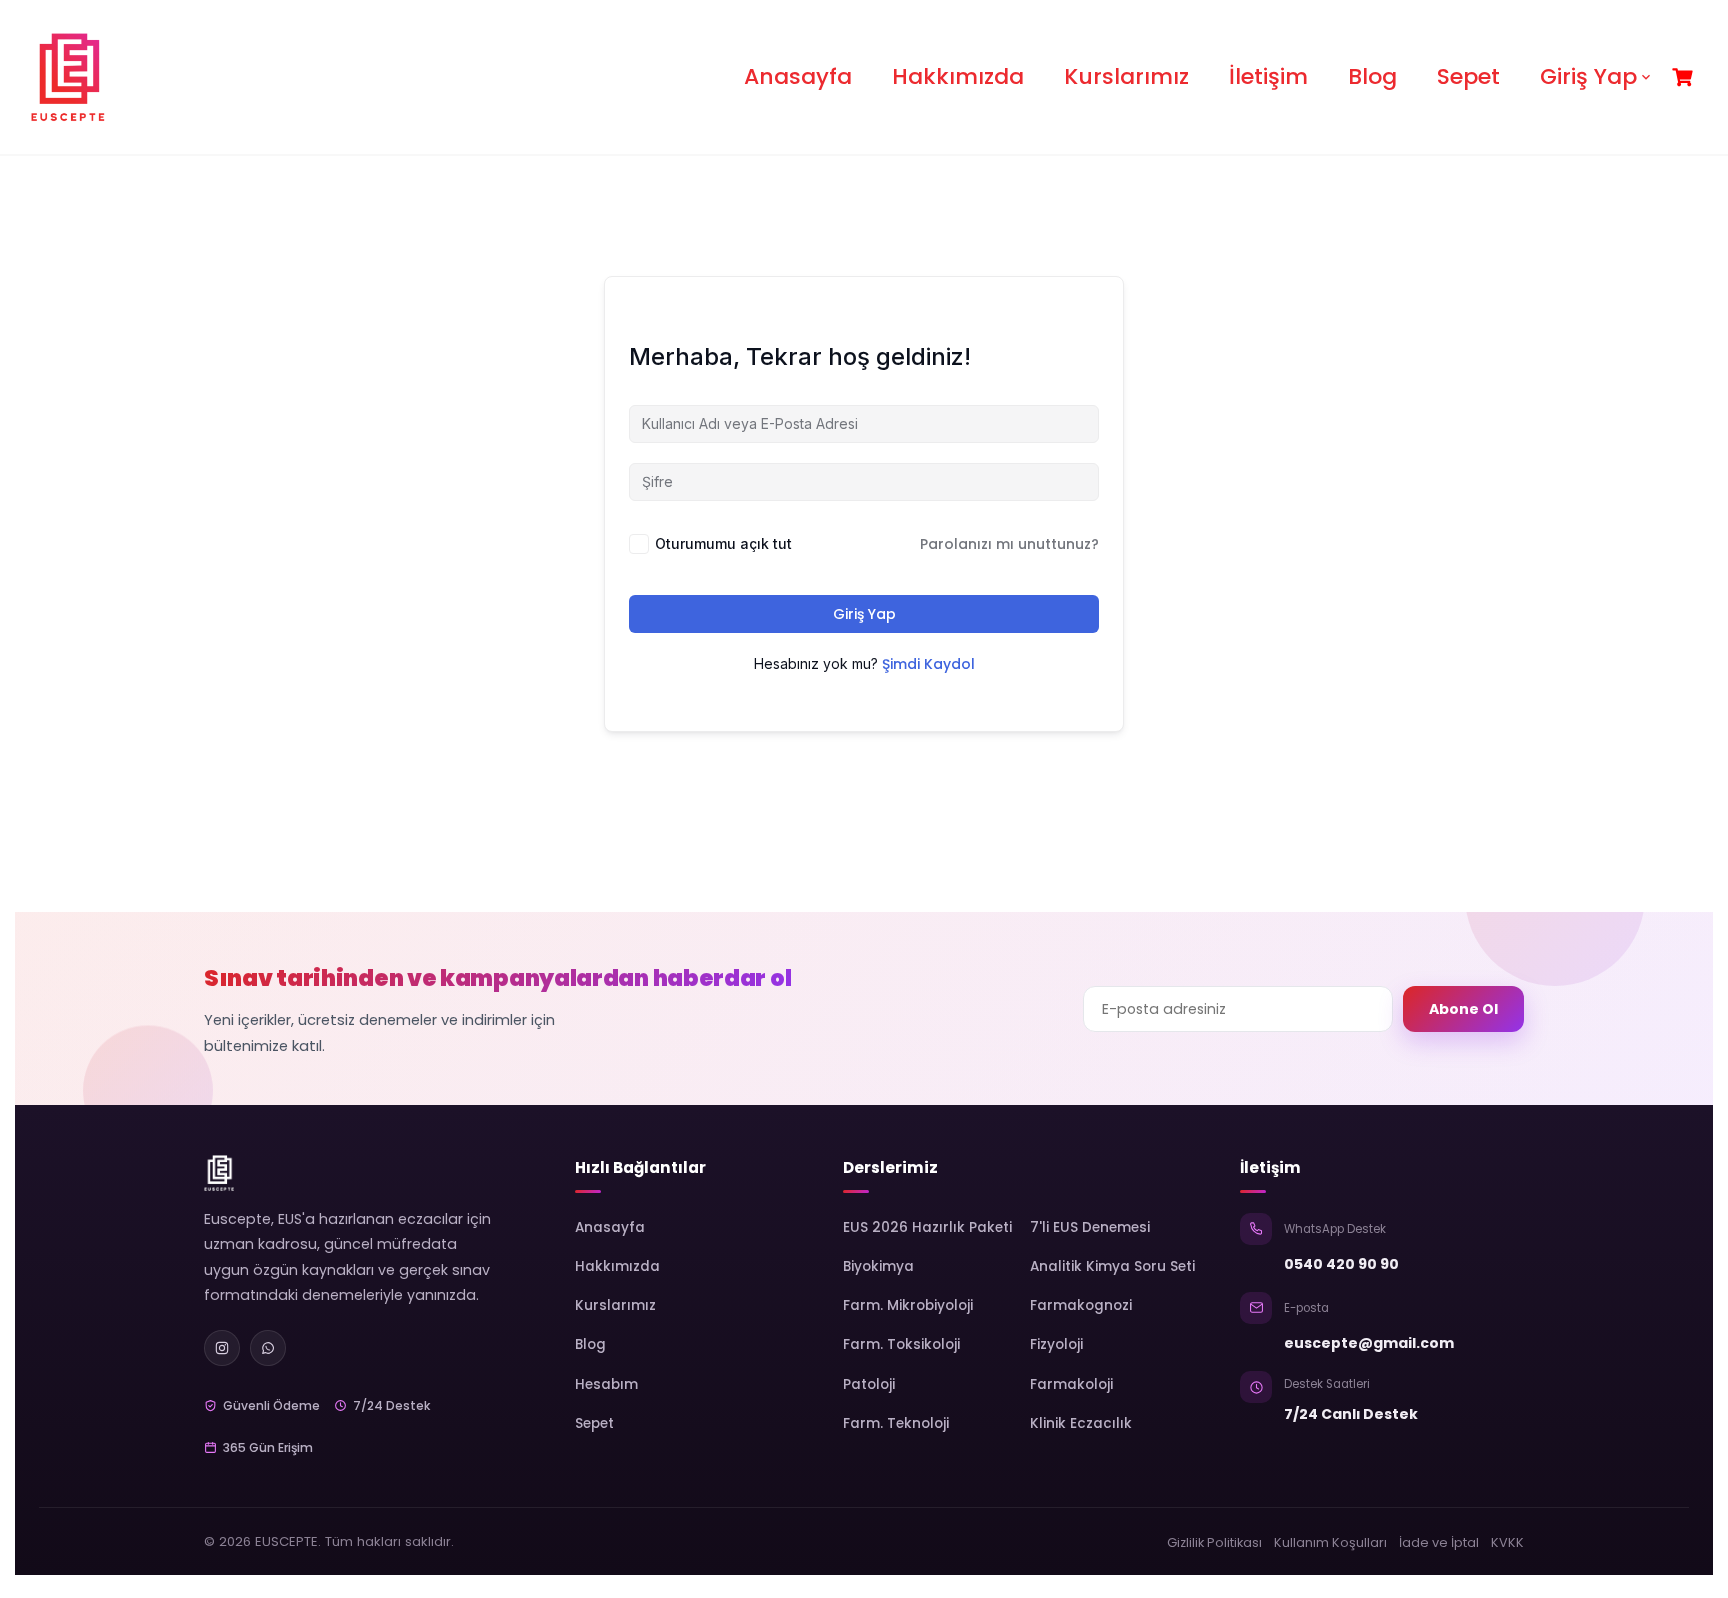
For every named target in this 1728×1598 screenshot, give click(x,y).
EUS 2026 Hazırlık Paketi (927, 1227)
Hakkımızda (958, 76)
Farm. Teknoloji (896, 1423)
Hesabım (606, 1384)
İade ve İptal (1439, 1542)
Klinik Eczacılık (1081, 1423)
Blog (1372, 76)
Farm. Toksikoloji (901, 1344)
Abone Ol (1463, 1009)
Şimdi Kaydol (928, 664)
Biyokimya (878, 1266)
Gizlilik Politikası (1214, 1542)
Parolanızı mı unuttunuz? (1009, 544)
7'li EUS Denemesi (1090, 1227)
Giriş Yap (1588, 76)
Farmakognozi (1081, 1305)
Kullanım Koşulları (1330, 1542)
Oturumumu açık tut (723, 543)
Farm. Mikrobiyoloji (908, 1305)
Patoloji (869, 1384)
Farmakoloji (1071, 1384)
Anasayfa (798, 76)
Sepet (1468, 76)
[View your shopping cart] (1685, 77)
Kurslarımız (1126, 76)
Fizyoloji (1056, 1344)
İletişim (1268, 76)
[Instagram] (222, 1348)
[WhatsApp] (268, 1348)
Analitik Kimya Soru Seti (1112, 1266)
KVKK (1507, 1542)
